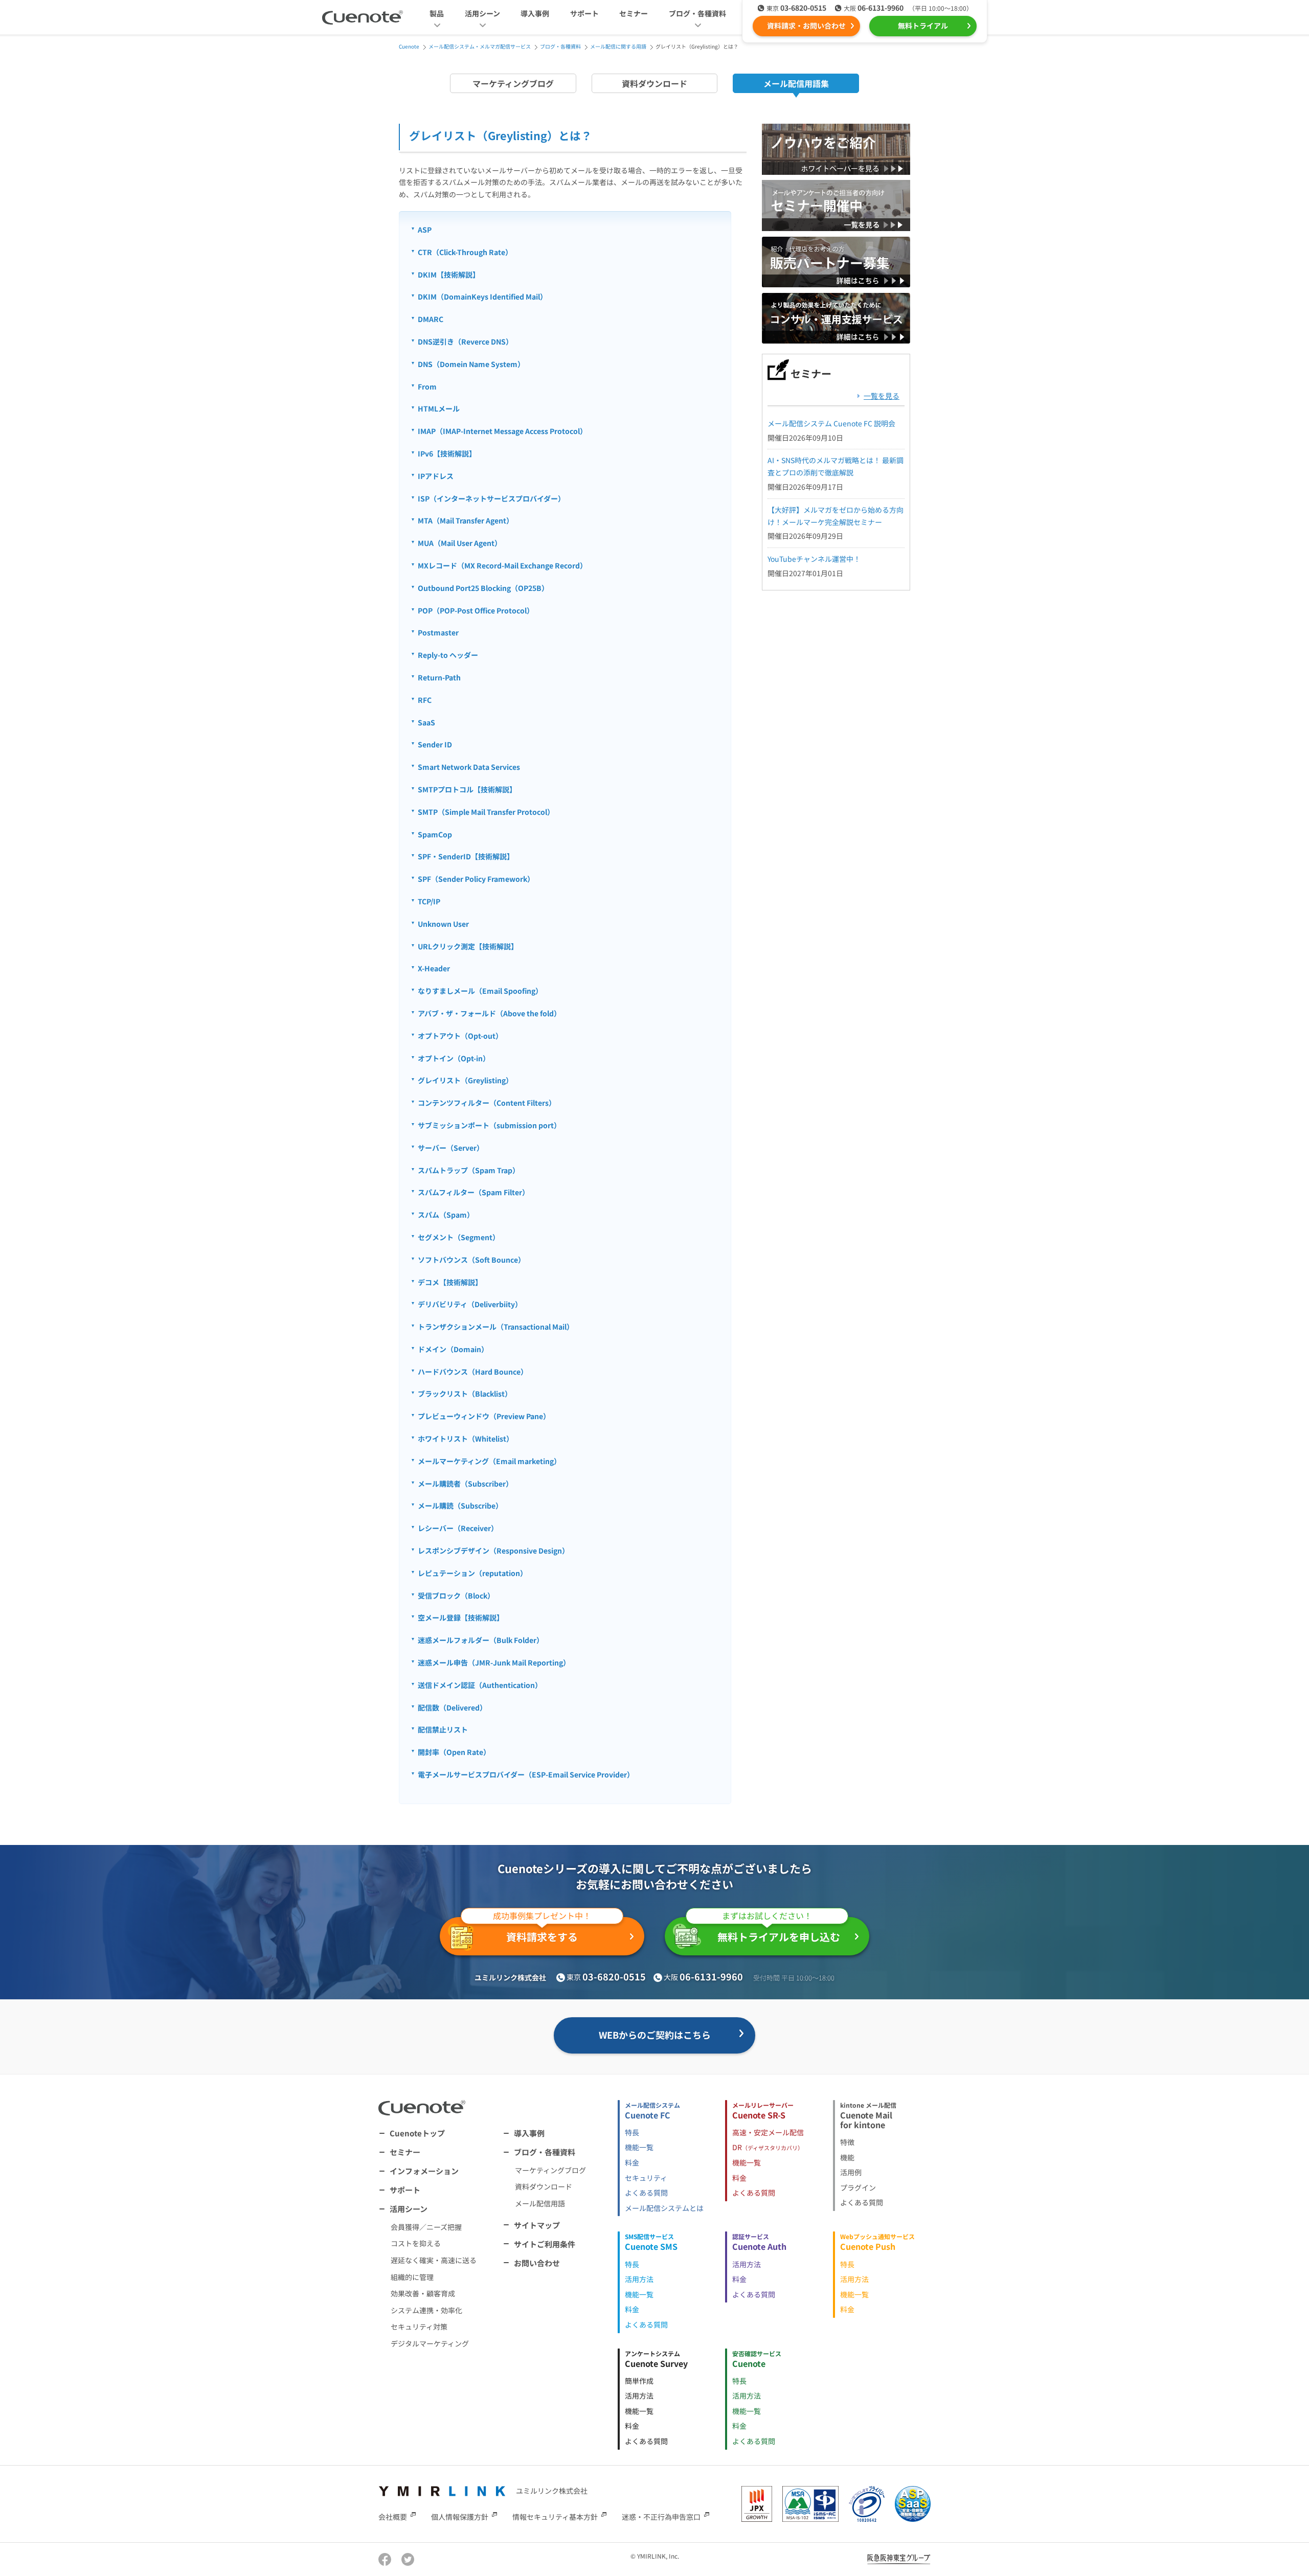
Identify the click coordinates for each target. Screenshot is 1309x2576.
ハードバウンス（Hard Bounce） (473, 1372)
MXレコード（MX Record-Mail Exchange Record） (502, 565)
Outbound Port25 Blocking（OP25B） (483, 588)
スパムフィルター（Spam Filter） (473, 1192)
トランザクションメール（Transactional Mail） (496, 1327)
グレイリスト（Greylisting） (465, 1080)
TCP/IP (429, 901)
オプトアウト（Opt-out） (460, 1036)
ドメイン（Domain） (453, 1349)
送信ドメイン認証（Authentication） (480, 1685)
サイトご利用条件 (545, 2244)
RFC (425, 700)
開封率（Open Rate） (454, 1752)
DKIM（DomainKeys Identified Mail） (482, 297)
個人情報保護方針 (460, 2516)
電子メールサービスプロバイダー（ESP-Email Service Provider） (526, 1774)
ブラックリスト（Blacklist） (465, 1394)
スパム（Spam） (446, 1215)
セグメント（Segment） (459, 1237)
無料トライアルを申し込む (779, 1931)
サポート (584, 13)
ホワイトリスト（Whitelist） (466, 1439)
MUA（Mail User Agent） (460, 543)
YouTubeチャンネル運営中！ (814, 559)
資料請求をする (542, 1931)
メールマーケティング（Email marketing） (489, 1461)
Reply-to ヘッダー (448, 655)
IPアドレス (436, 476)
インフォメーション (424, 2171)
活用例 (851, 2172)
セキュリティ (646, 2178)
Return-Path (439, 677)
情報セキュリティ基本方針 (555, 2516)
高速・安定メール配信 (768, 2132)
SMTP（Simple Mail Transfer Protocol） (486, 812)
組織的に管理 (412, 2277)
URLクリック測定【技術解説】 (468, 946)
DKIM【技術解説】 (449, 275)
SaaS (426, 722)
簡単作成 (639, 2381)
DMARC (431, 319)
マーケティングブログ (513, 83)
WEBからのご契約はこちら (655, 2035)
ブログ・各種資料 (545, 2152)
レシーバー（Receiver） (458, 1528)
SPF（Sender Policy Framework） (476, 879)
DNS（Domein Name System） (471, 364)
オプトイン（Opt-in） (454, 1058)
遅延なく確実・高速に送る (434, 2260)
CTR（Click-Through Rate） (465, 252)
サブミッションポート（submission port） (489, 1125)
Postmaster (438, 632)
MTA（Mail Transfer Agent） (466, 520)
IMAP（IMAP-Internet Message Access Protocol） (502, 431)
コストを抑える (416, 2243)
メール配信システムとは (664, 2208)
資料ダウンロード (654, 83)
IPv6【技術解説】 (447, 453)
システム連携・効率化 (426, 2310)
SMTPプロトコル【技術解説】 (467, 789)
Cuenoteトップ (417, 2133)
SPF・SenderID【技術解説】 (466, 856)
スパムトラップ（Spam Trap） (469, 1170)
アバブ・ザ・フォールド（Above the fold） (489, 1013)
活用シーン (409, 2209)
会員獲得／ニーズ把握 (426, 2227)
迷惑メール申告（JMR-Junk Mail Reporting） (494, 1662)
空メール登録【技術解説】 (461, 1617)
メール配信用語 (540, 2203)
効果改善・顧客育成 (423, 2293)
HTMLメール (439, 408)
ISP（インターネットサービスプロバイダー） (491, 498)
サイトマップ (537, 2225)
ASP (425, 230)
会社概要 (393, 2516)
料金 (632, 2162)
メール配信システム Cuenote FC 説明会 (831, 423)
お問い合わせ (537, 2263)
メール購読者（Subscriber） (465, 1484)
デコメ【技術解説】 (450, 1282)
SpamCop (435, 834)
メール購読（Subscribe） (460, 1506)
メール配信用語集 (796, 83)
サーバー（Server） (451, 1148)
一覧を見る (882, 396)
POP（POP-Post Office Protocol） (476, 610)
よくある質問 (646, 2193)
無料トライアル (923, 26)
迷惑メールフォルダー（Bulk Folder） (481, 1640)
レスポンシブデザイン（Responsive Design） (493, 1551)
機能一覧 (639, 2147)
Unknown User (443, 924)
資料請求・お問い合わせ (806, 26)
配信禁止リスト (443, 1729)
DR (768, 2147)
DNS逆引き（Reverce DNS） (465, 341)
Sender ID (435, 744)
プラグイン (858, 2187)
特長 (632, 2132)
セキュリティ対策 (419, 2327)
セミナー (634, 13)
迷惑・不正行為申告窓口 (661, 2516)
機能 (847, 2157)
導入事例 (535, 13)
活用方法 (639, 2279)
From (427, 386)
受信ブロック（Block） (456, 1595)
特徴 (847, 2142)
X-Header (434, 968)
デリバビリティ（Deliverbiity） (470, 1304)
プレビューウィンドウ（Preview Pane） (484, 1416)
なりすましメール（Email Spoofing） (480, 991)
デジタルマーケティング (430, 2343)
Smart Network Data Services (469, 767)
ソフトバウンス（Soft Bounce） (471, 1260)
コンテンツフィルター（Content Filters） (487, 1103)
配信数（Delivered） (452, 1707)
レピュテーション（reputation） (472, 1573)
